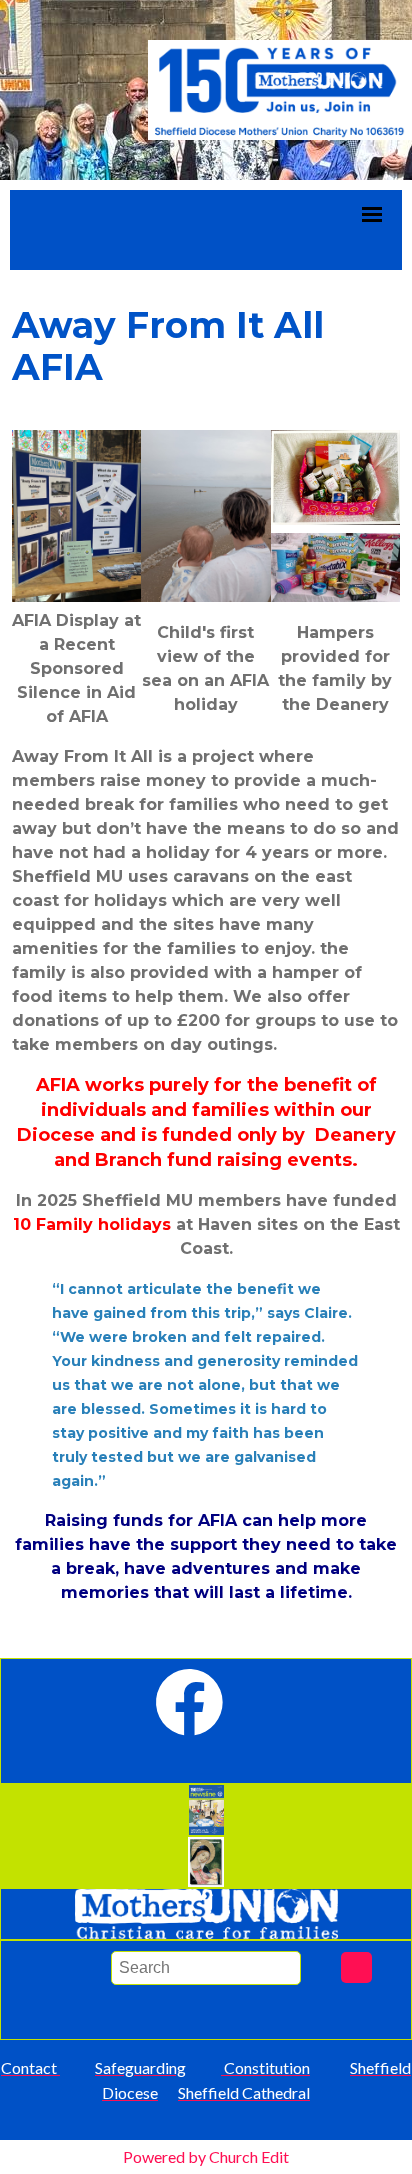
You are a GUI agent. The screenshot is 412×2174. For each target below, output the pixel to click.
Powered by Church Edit (206, 2156)
